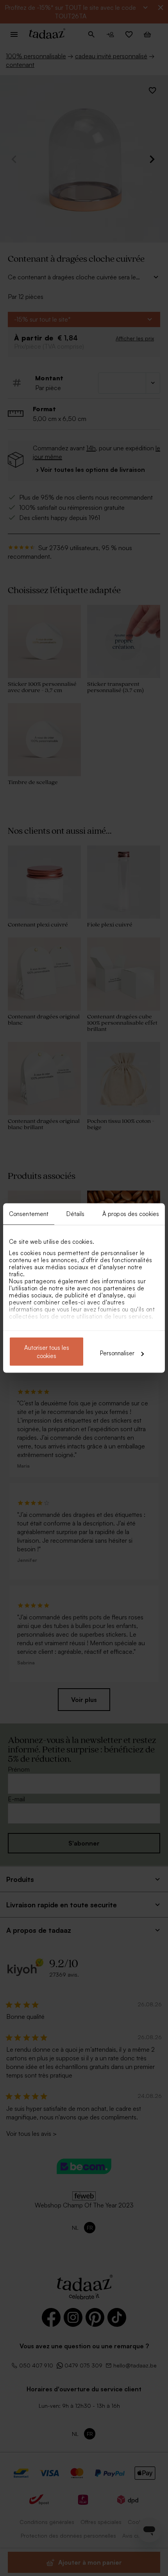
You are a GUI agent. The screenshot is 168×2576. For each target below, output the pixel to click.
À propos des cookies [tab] (131, 1214)
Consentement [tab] (29, 1214)
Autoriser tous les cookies (47, 1352)
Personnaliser (117, 1353)
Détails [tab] (76, 1214)
